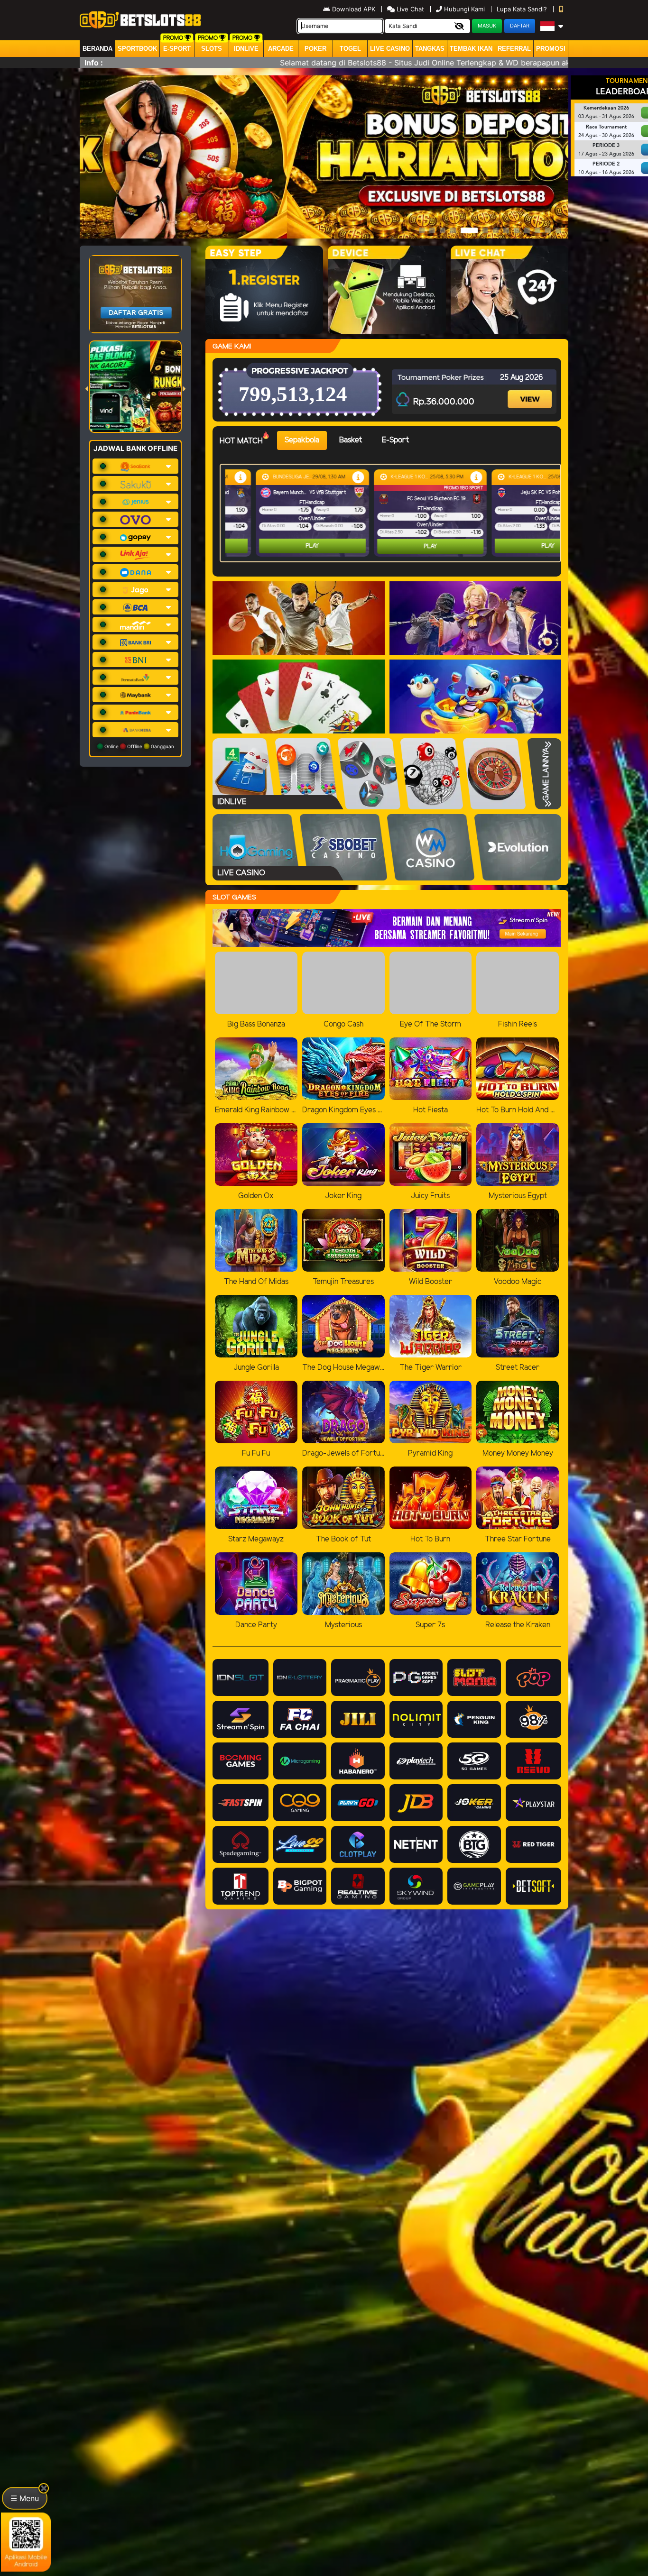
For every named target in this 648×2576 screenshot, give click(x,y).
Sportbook (137, 49)
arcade (281, 49)
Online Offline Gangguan (139, 746)
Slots (212, 49)
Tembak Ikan (471, 49)
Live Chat (409, 9)
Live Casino (390, 49)
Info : (94, 63)
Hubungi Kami (464, 9)
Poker (315, 49)
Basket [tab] (351, 440)
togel (350, 49)
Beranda (97, 49)
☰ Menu (25, 2498)
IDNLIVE (246, 49)
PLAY (287, 546)
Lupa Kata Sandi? (523, 9)
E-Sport (177, 49)
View (531, 391)
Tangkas (430, 49)
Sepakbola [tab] (302, 440)
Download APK (354, 9)
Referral (514, 49)
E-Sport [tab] (395, 440)
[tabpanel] (393, 513)
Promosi (551, 49)
